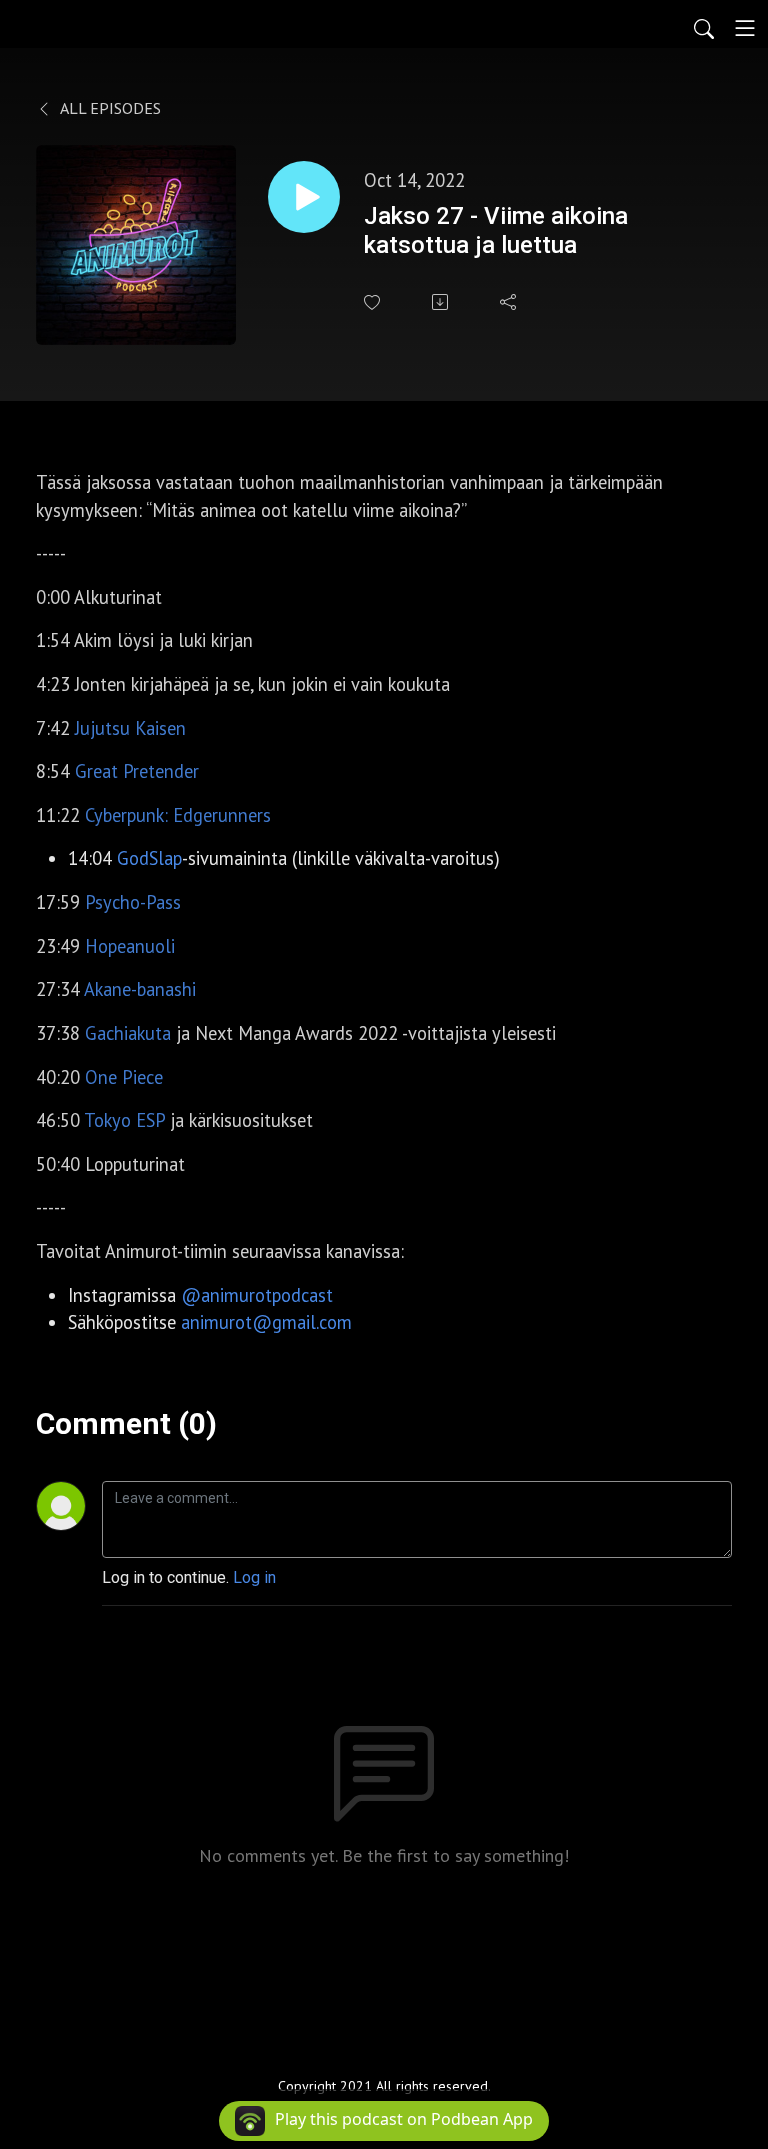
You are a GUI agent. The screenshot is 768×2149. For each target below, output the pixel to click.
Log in (254, 1577)
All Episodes (109, 108)
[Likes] (374, 302)
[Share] (510, 302)
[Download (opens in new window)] (442, 302)
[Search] (704, 28)
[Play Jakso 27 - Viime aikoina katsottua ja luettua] (304, 197)
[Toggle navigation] (745, 28)
